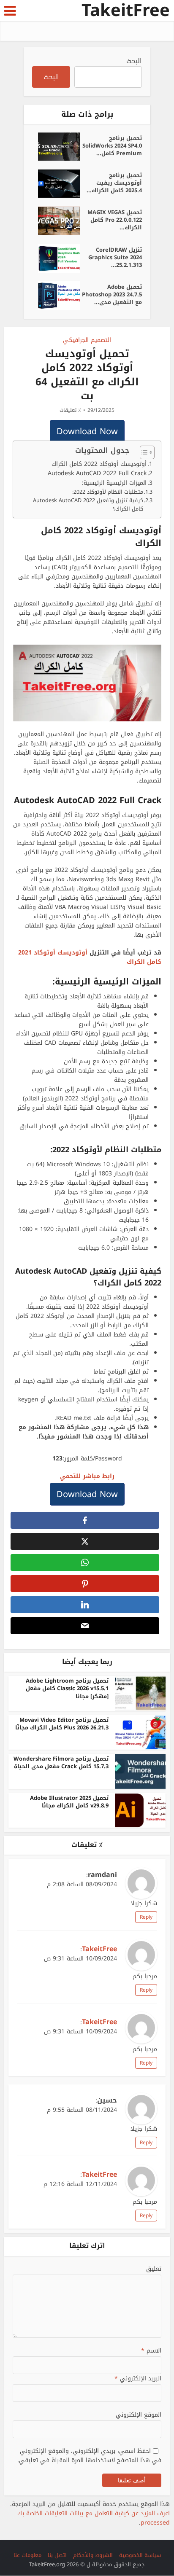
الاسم (151, 2351)
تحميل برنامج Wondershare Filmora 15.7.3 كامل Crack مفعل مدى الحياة (61, 1763)
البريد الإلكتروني (138, 2379)
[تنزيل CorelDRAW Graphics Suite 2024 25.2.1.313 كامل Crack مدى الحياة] (56, 258)
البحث (134, 61)
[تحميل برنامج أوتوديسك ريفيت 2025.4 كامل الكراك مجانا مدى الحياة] (56, 184)
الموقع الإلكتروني (138, 2415)
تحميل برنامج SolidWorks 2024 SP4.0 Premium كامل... (112, 145)
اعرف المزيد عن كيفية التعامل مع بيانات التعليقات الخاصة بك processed (94, 2518)
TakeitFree (126, 11)
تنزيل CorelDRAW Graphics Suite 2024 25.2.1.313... (115, 257)
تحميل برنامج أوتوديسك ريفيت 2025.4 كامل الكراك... (114, 182)
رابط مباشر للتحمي (87, 1476)
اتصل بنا (57, 2555)
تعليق (154, 2269)
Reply (146, 1917)
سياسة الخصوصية (140, 2555)
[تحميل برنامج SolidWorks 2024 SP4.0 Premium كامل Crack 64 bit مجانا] (56, 147)
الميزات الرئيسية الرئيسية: (114, 483)
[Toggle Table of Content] (143, 452)
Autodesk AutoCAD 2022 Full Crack (97, 473)
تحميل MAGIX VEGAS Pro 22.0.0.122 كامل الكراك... (115, 219)
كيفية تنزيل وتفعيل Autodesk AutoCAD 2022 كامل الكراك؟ (88, 505)
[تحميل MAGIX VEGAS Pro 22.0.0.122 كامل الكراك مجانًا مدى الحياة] (56, 221)
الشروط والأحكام (93, 2555)
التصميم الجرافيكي (87, 340)
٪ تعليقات (70, 410)
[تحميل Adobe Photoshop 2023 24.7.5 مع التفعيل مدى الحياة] (56, 296)
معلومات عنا (27, 2555)
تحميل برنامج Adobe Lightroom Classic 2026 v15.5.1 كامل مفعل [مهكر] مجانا (67, 1688)
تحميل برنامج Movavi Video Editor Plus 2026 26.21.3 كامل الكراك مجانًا (62, 1724)
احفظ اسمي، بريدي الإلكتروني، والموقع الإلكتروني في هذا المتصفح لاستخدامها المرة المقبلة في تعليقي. (89, 2456)
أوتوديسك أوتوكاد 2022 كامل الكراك (99, 464)
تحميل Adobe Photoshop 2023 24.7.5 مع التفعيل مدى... (112, 294)
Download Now (87, 431)
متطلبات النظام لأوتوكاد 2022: (108, 492)
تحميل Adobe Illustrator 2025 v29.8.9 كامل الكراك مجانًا (69, 1802)
